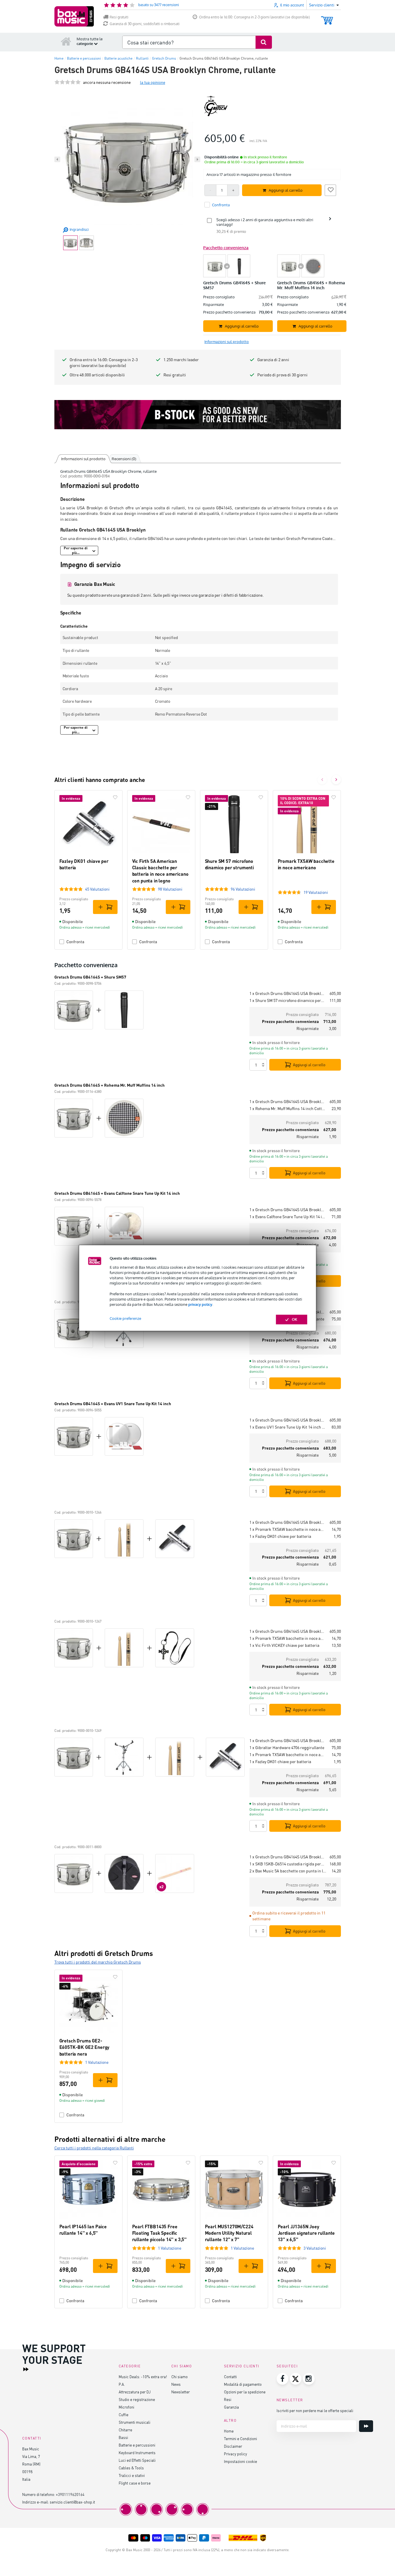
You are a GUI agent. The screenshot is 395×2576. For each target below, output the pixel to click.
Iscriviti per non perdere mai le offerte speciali (315, 2410)
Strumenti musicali (134, 2422)
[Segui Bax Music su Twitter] (296, 2379)
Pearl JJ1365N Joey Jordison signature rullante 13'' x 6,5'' (306, 2233)
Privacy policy (236, 2454)
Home (229, 2431)
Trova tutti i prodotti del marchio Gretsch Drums (98, 1962)
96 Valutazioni (243, 889)
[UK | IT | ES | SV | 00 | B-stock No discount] (198, 415)
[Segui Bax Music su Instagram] (309, 2379)
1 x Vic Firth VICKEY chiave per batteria (284, 1645)
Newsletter (181, 2392)
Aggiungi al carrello (309, 1065)
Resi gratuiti (119, 17)
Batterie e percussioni (137, 2445)
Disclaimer (233, 2446)
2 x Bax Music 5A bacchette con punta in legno (288, 1871)
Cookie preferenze (125, 1319)
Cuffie (124, 2415)
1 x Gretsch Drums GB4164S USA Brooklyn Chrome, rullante (287, 993)
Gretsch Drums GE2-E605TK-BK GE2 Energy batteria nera (84, 2047)
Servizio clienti (242, 2366)
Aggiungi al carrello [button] (286, 190)
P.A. (122, 2384)
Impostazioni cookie (240, 2461)
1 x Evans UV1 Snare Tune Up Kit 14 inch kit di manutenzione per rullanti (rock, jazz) (288, 1427)
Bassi (123, 2437)
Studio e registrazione (137, 2399)
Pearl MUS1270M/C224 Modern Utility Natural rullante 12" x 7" (229, 2233)
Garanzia (231, 2407)
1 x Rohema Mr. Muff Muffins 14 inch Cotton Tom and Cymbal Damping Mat (288, 1108)
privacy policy (200, 1304)
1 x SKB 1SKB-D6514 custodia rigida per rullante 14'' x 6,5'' (287, 1864)
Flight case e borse (135, 2483)
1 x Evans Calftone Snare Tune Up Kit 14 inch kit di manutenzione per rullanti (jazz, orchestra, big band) (288, 1217)
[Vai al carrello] (327, 18)
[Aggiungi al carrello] (105, 907)
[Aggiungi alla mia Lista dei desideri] (330, 189)
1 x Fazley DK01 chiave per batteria (280, 1536)
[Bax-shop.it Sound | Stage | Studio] (74, 16)
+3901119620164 (70, 2494)
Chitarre (125, 2430)
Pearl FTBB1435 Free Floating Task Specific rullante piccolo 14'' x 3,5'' (159, 2233)
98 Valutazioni (170, 889)
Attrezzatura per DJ (135, 2392)
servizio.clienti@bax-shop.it (72, 2502)
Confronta (75, 942)
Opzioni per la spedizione (245, 2392)
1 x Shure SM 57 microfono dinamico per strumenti (287, 1000)
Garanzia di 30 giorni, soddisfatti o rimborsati (145, 24)
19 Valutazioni (316, 892)
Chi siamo (180, 2377)
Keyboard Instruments (137, 2453)
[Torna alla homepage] (66, 41)
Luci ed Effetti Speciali (137, 2460)
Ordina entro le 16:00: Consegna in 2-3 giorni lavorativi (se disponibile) (255, 17)
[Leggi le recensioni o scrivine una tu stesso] (68, 82)
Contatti (230, 2377)
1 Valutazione (97, 2062)
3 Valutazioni (315, 2248)
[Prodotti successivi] (336, 780)
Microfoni (126, 2407)
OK (295, 1320)
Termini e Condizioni (240, 2439)
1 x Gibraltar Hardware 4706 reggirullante (287, 1747)
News (176, 2384)
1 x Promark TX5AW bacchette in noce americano (288, 1529)
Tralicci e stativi (132, 2475)
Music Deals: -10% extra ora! (143, 2377)
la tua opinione (153, 82)
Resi (228, 2399)
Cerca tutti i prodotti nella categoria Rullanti (94, 2148)
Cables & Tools (131, 2468)
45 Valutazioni (97, 889)
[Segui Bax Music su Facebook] (282, 2379)
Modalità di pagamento (243, 2384)
